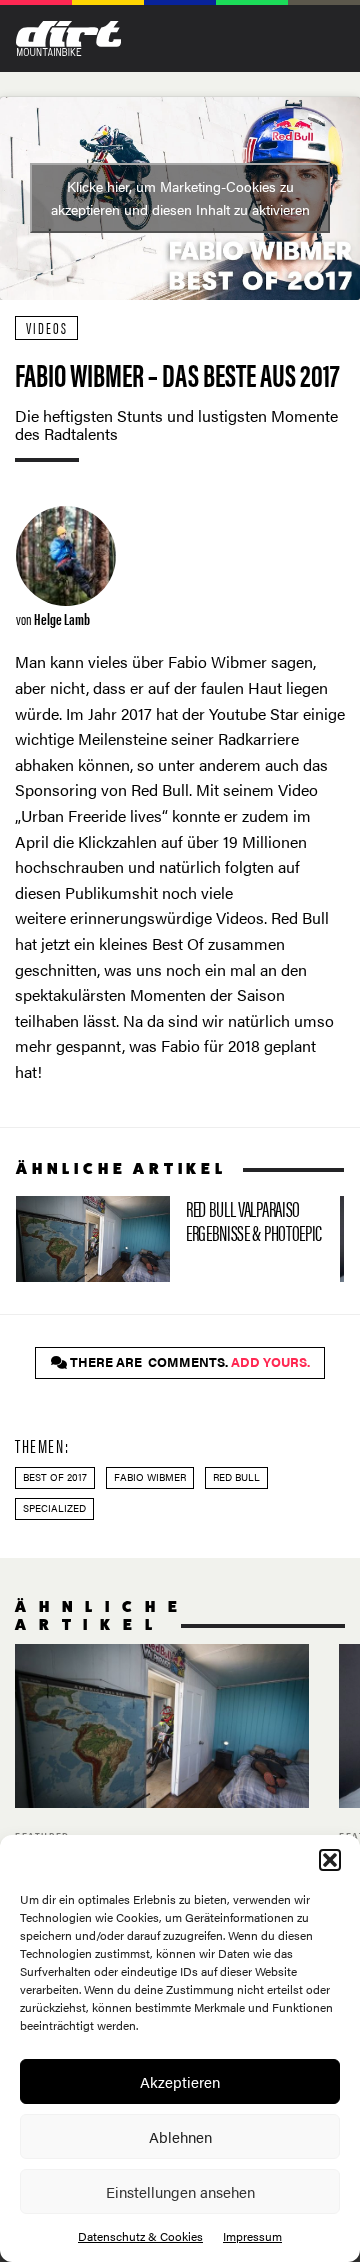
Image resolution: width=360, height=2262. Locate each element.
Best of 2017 (55, 1477)
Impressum (252, 2236)
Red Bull (236, 1477)
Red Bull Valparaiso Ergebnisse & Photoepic (170, 1239)
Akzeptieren (180, 2081)
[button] (330, 1860)
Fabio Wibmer (150, 1477)
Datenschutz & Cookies (140, 2236)
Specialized (54, 1508)
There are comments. (188, 1362)
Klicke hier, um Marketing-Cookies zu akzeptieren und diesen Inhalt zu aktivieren (180, 197)
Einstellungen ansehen (180, 2191)
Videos (47, 327)
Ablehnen (180, 2136)
